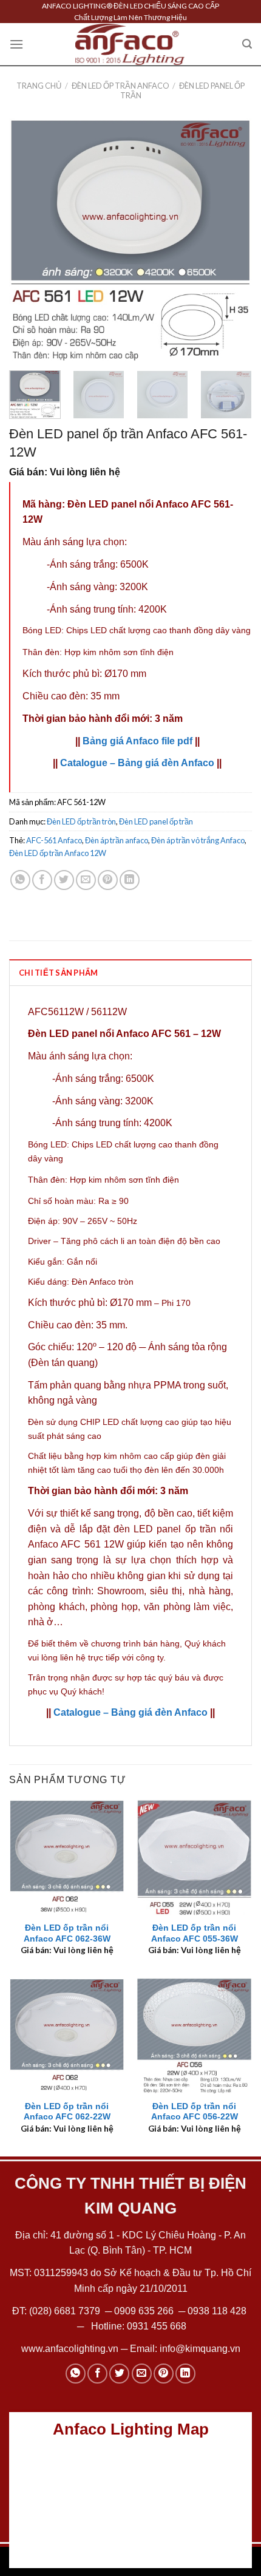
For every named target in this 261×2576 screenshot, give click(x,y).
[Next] (232, 240)
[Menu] (16, 44)
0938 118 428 (217, 2311)
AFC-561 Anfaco (54, 840)
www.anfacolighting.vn (70, 2349)
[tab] (130, 972)
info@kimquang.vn (200, 2349)
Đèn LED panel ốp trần (183, 90)
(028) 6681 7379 (66, 2311)
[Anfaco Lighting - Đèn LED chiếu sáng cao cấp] (130, 44)
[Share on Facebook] (42, 880)
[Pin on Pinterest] (108, 880)
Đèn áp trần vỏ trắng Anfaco (198, 840)
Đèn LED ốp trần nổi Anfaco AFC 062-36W (67, 1933)
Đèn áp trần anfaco (117, 840)
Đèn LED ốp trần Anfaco (120, 86)
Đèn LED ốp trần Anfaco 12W (58, 853)
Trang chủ (39, 86)
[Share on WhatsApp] (20, 880)
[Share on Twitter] (64, 880)
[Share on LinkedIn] (130, 880)
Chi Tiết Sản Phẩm (58, 973)
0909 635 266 (144, 2311)
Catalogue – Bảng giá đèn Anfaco (137, 763)
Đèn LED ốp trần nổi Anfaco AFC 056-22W (195, 2112)
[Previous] (29, 240)
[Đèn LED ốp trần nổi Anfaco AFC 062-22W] (67, 2036)
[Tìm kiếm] (247, 44)
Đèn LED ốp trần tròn (81, 821)
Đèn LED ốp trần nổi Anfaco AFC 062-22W (67, 2112)
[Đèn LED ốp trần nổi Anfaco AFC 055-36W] (194, 1857)
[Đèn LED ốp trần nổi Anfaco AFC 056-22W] (194, 2036)
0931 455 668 (157, 2326)
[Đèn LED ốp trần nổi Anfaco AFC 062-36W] (67, 1857)
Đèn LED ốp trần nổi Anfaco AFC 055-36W (195, 1933)
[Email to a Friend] (86, 880)
